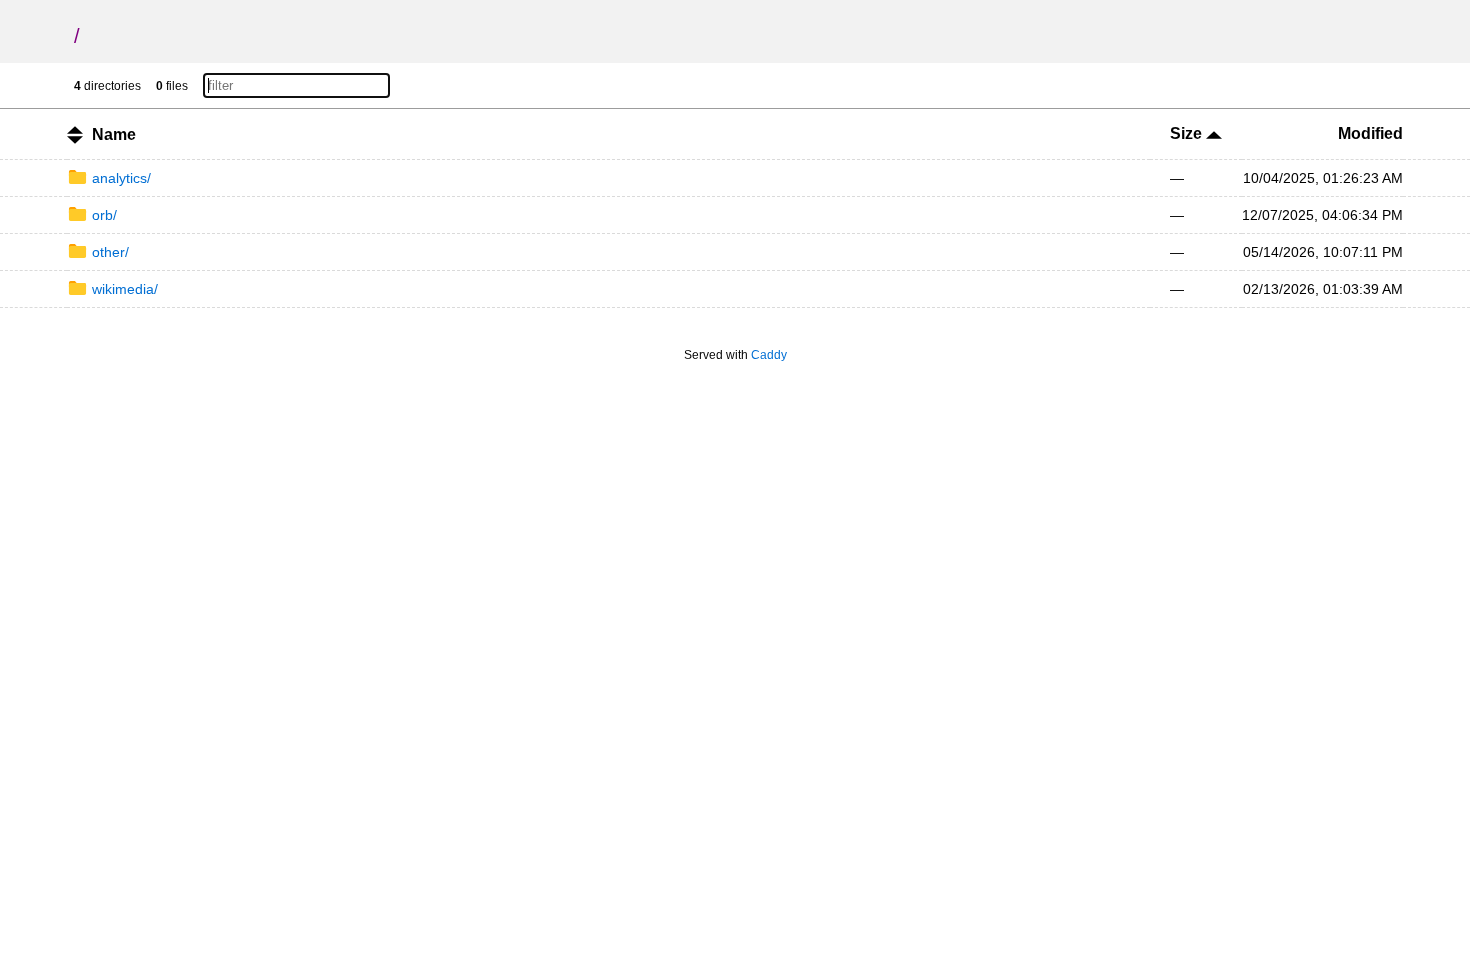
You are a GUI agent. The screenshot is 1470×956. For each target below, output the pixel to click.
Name (114, 134)
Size (1188, 133)
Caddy (769, 355)
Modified (1370, 133)
